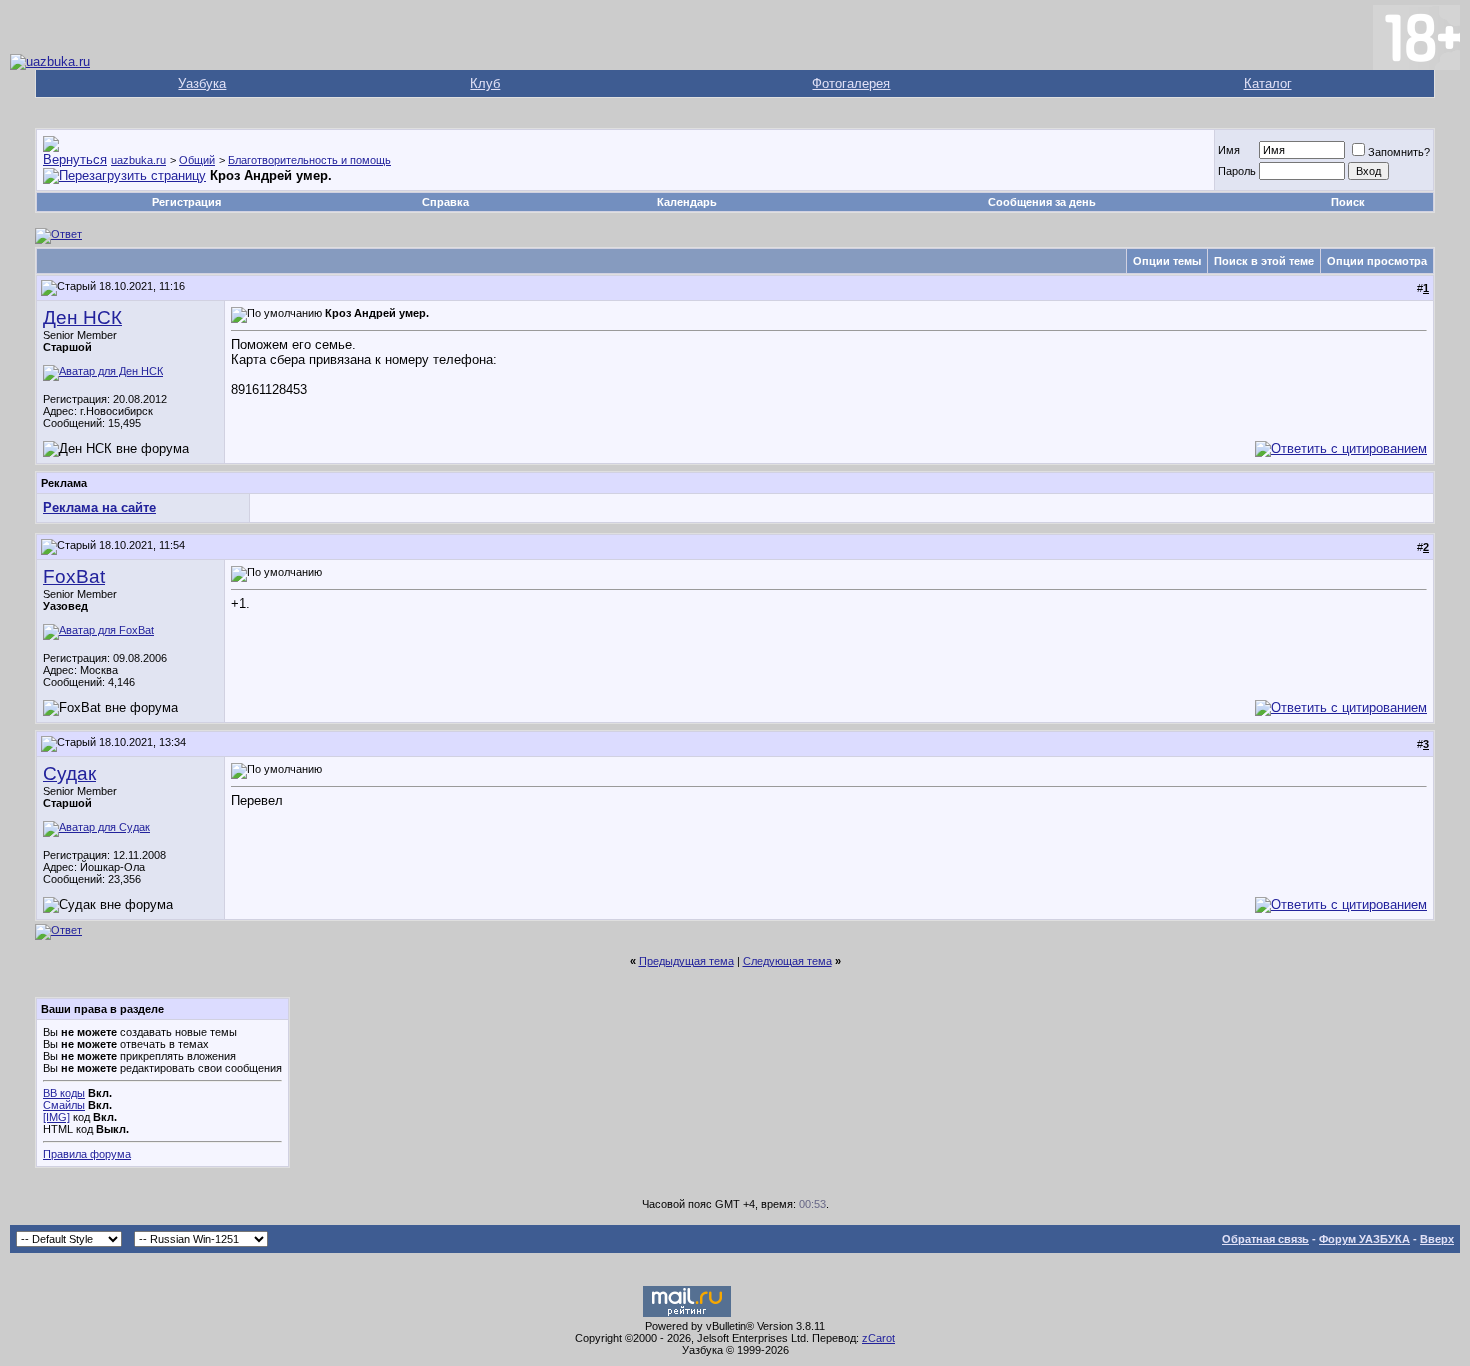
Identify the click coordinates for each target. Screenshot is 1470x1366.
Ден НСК (82, 317)
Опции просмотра (1377, 261)
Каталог (1268, 83)
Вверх (1437, 1239)
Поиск (1348, 202)
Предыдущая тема (686, 961)
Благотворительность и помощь (309, 160)
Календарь (687, 202)
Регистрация (186, 202)
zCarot (878, 1338)
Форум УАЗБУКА (1364, 1239)
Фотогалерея (851, 83)
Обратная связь (1265, 1239)
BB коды (64, 1093)
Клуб (485, 83)
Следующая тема (787, 961)
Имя (1229, 150)
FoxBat (74, 576)
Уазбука (202, 83)
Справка (445, 202)
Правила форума (87, 1154)
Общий (197, 160)
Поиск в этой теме (1264, 261)
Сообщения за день (1042, 202)
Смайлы (64, 1105)
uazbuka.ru (138, 160)
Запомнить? (1399, 152)
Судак (69, 773)
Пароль (1237, 171)
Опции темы (1167, 261)
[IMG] (56, 1117)
